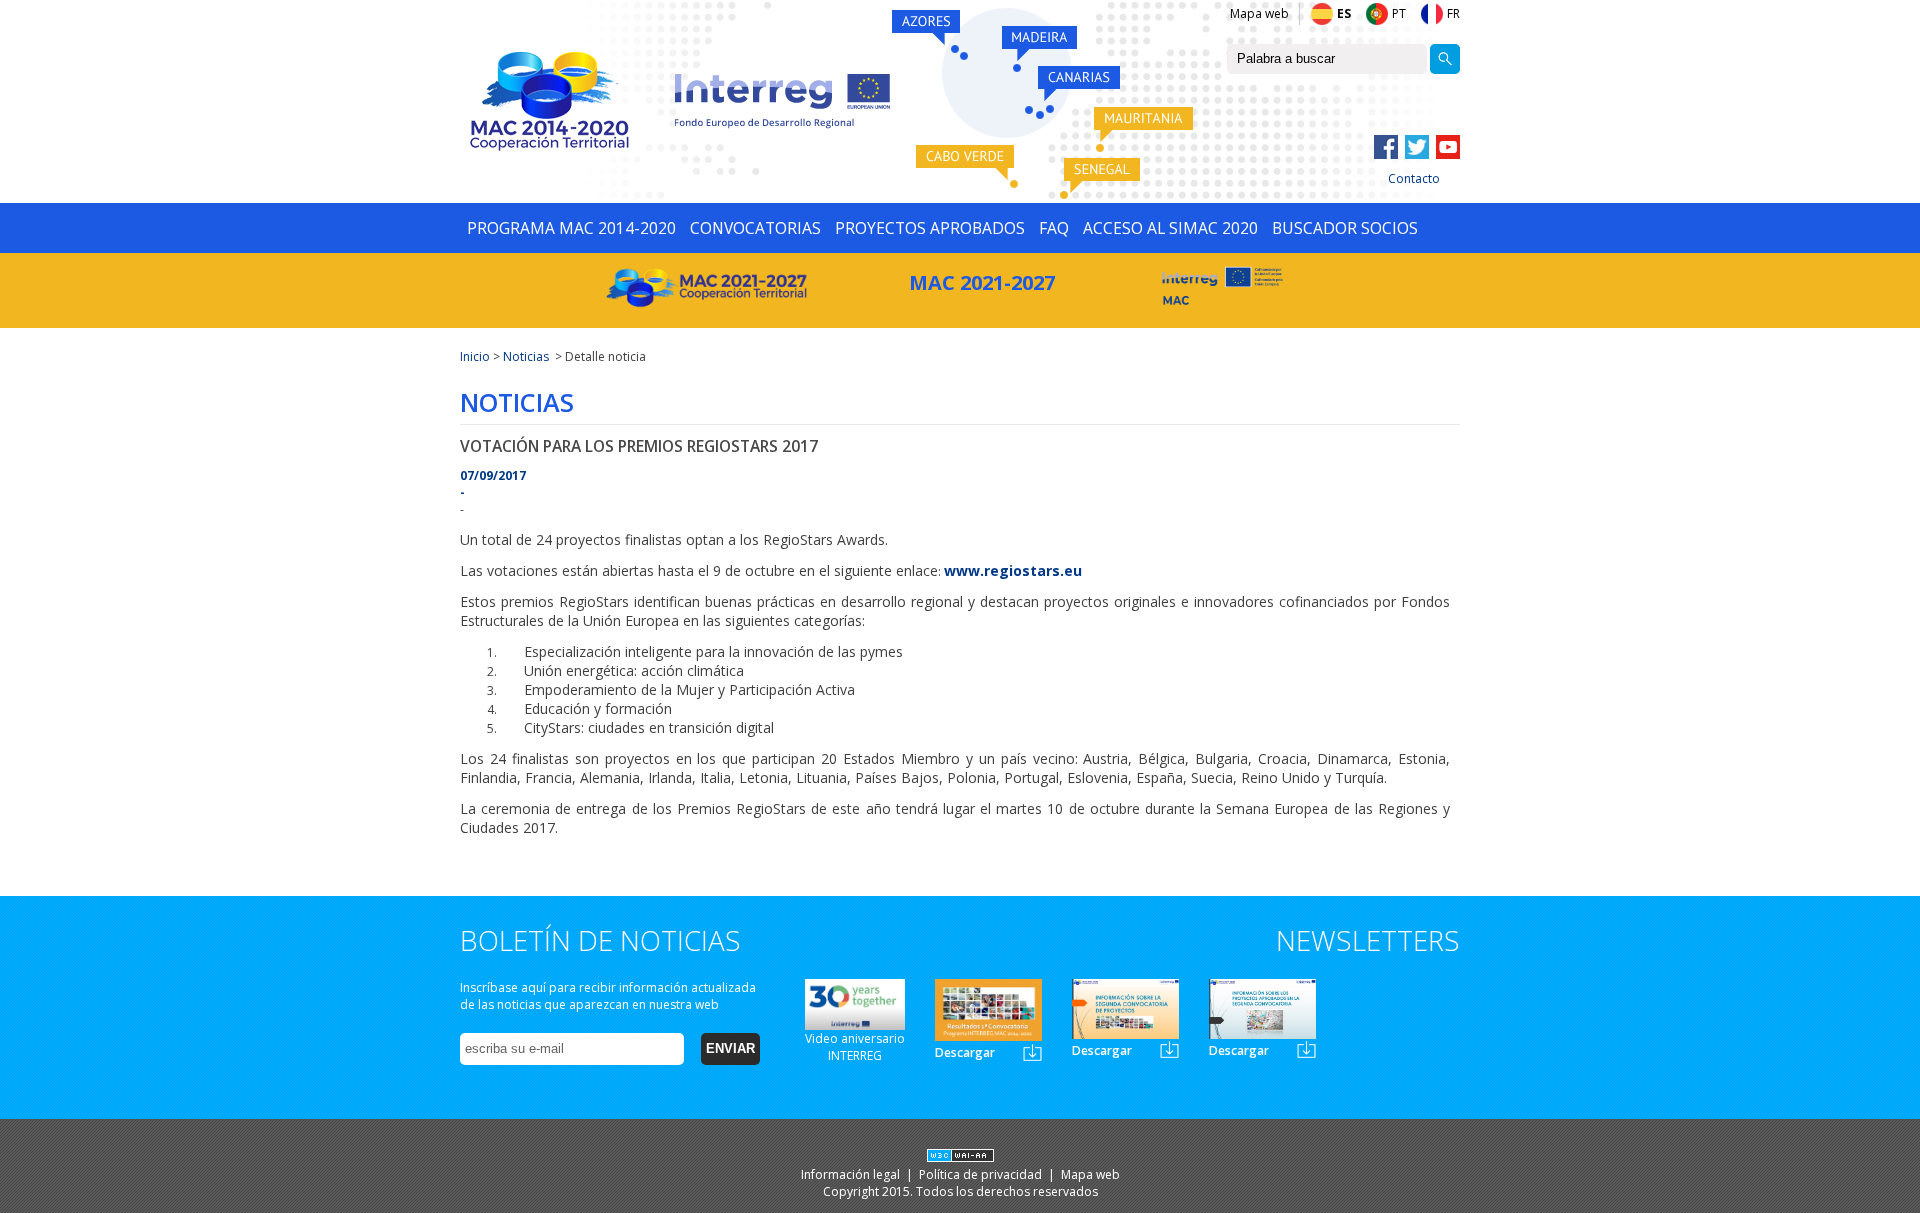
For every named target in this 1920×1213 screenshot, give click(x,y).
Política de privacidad (982, 1174)
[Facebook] (1386, 147)
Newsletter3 (1306, 1049)
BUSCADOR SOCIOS (1345, 228)
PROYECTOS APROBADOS (930, 228)
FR (1453, 13)
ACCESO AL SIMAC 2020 (1170, 228)
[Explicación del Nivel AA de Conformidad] (960, 1157)
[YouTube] (1448, 147)
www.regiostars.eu (1013, 570)
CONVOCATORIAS (755, 228)
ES (1344, 13)
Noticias (526, 356)
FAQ (1054, 228)
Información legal (852, 1174)
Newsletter (1032, 1052)
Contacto (1414, 178)
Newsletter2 (1169, 1049)
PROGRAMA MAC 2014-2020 (571, 228)
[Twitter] (1417, 147)
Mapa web (1259, 13)
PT (1399, 13)
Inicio (475, 356)
